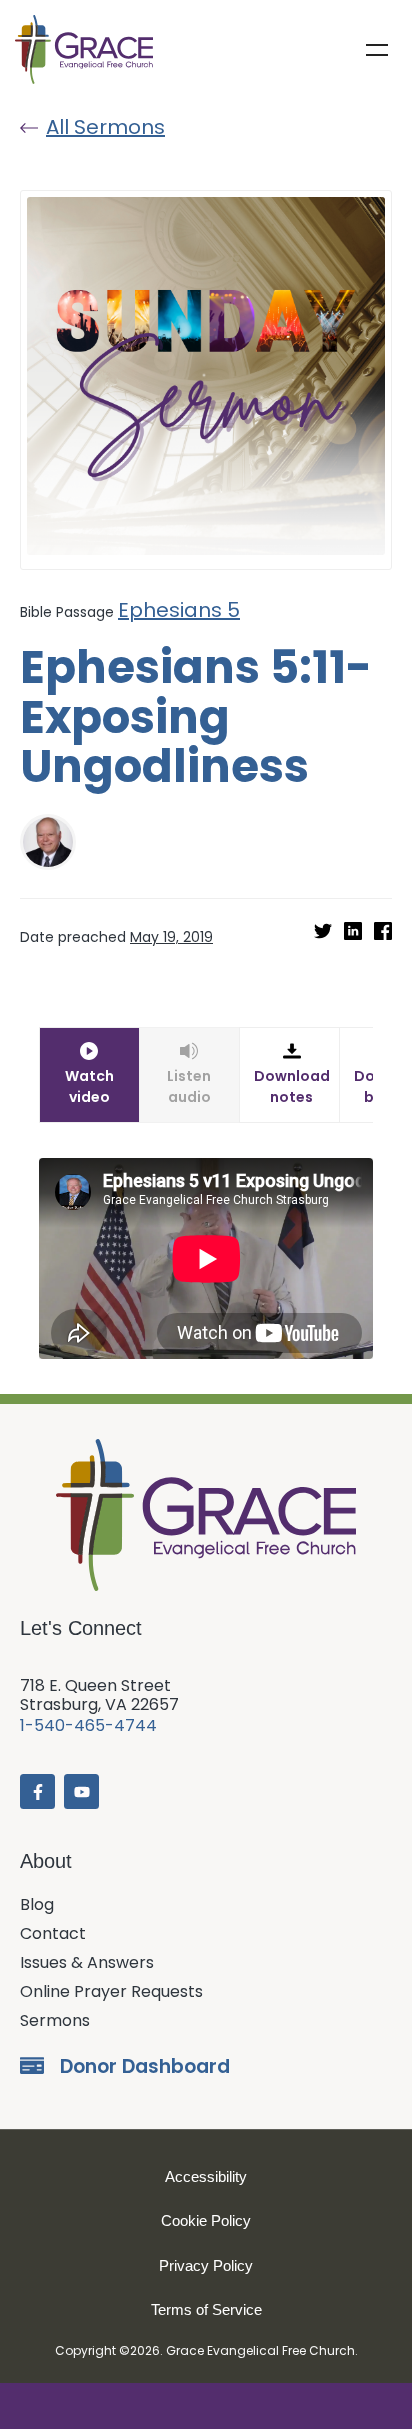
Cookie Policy (206, 2220)
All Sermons (105, 127)
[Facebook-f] (37, 1791)
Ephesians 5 (179, 610)
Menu (377, 50)
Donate (206, 2406)
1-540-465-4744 (88, 1725)
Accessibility (206, 2176)
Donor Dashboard (145, 2066)
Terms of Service (206, 2309)
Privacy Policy (206, 2265)
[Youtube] (81, 1791)
